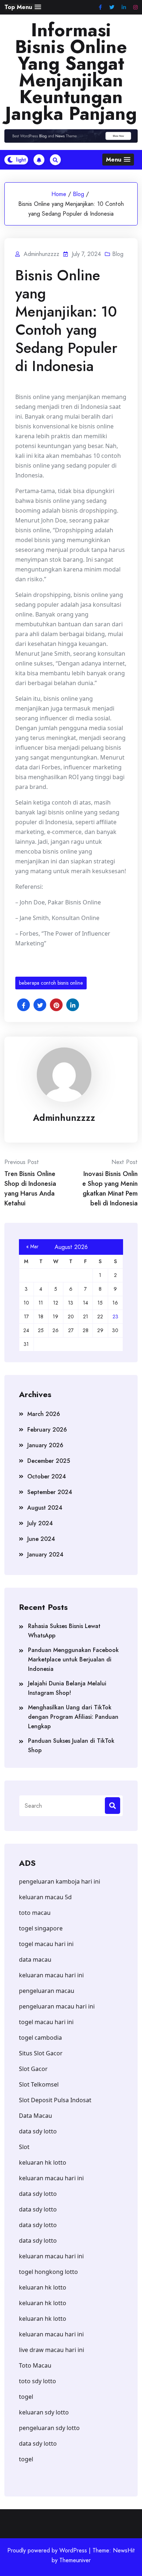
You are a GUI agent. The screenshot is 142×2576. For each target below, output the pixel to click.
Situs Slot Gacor (41, 2053)
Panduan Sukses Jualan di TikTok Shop (71, 1745)
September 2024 (50, 1492)
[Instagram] (135, 7)
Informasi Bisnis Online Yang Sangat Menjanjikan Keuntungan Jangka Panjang (71, 72)
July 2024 (40, 1523)
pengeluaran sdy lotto (49, 2428)
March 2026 (44, 1414)
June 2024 (41, 1539)
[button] (23, 7)
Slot (24, 2147)
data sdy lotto (38, 2443)
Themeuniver (75, 2560)
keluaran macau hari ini (51, 2256)
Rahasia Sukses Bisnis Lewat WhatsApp (64, 1631)
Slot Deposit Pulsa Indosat (55, 2100)
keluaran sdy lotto (44, 2412)
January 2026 (45, 1445)
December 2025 (49, 1461)
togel (26, 2397)
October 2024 (47, 1476)
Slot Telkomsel (39, 2084)
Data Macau (35, 2116)
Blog (78, 194)
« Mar (32, 1246)
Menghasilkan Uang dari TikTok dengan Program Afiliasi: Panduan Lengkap (73, 1717)
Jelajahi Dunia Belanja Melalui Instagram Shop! (67, 1688)
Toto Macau (35, 2365)
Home (59, 194)
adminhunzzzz (64, 1118)
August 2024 (45, 1508)
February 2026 (47, 1430)
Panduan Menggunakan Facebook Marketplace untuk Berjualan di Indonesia (73, 1659)
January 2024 (45, 1554)
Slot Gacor (33, 2069)
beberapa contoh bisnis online (51, 983)
